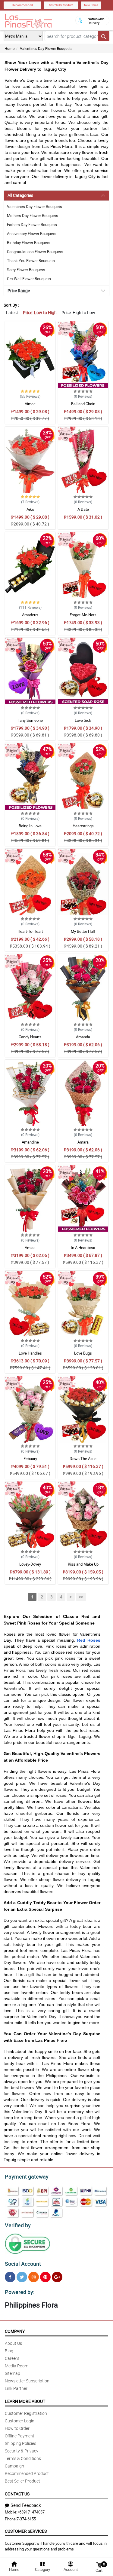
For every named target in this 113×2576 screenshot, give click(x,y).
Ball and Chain (83, 404)
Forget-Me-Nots (83, 615)
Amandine (30, 1142)
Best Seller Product (61, 5)
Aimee (30, 404)
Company (15, 2331)
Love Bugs (83, 1353)
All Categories (20, 195)
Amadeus (30, 615)
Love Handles (30, 1353)
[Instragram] (34, 2277)
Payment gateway (27, 2176)
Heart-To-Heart (30, 931)
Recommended (23, 5)
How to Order (17, 2428)
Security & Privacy (22, 2451)
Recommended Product (27, 2473)
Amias (30, 1248)
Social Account (23, 2264)
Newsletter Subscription (27, 2381)
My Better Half (83, 931)
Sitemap (13, 2373)
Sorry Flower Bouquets (26, 270)
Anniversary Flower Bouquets (32, 234)
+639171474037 (31, 2512)
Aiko (30, 509)
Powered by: (20, 2292)
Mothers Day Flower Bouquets (33, 216)
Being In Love (30, 826)
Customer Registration (26, 2413)
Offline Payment (20, 2436)
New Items (91, 5)
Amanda (83, 1037)
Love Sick (83, 720)
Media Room (17, 2366)
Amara (83, 1142)
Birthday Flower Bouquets (29, 243)
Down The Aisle (83, 1459)
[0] (99, 2564)
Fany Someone (30, 720)
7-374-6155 (26, 2519)
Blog (9, 2351)
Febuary (30, 1459)
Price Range (19, 291)
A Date (83, 509)
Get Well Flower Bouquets (29, 279)
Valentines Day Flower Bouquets (46, 48)
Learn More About (25, 2401)
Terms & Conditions (23, 2458)
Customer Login (20, 2421)
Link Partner (16, 2388)
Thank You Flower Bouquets (31, 261)
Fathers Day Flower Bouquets (32, 225)
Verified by (18, 2225)
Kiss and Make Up (83, 1564)
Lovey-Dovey (30, 1564)
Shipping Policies (20, 2443)
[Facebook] (10, 2277)
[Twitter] (22, 2277)
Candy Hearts (30, 1037)
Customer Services (26, 2531)
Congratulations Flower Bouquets (35, 252)
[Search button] (104, 36)
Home (9, 48)
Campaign (14, 2466)
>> (81, 1597)
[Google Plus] (57, 2277)
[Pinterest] (45, 2277)
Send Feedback (26, 2505)
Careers (12, 2358)
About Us (13, 2343)
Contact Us (17, 2494)
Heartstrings (83, 826)
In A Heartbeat (83, 1248)
